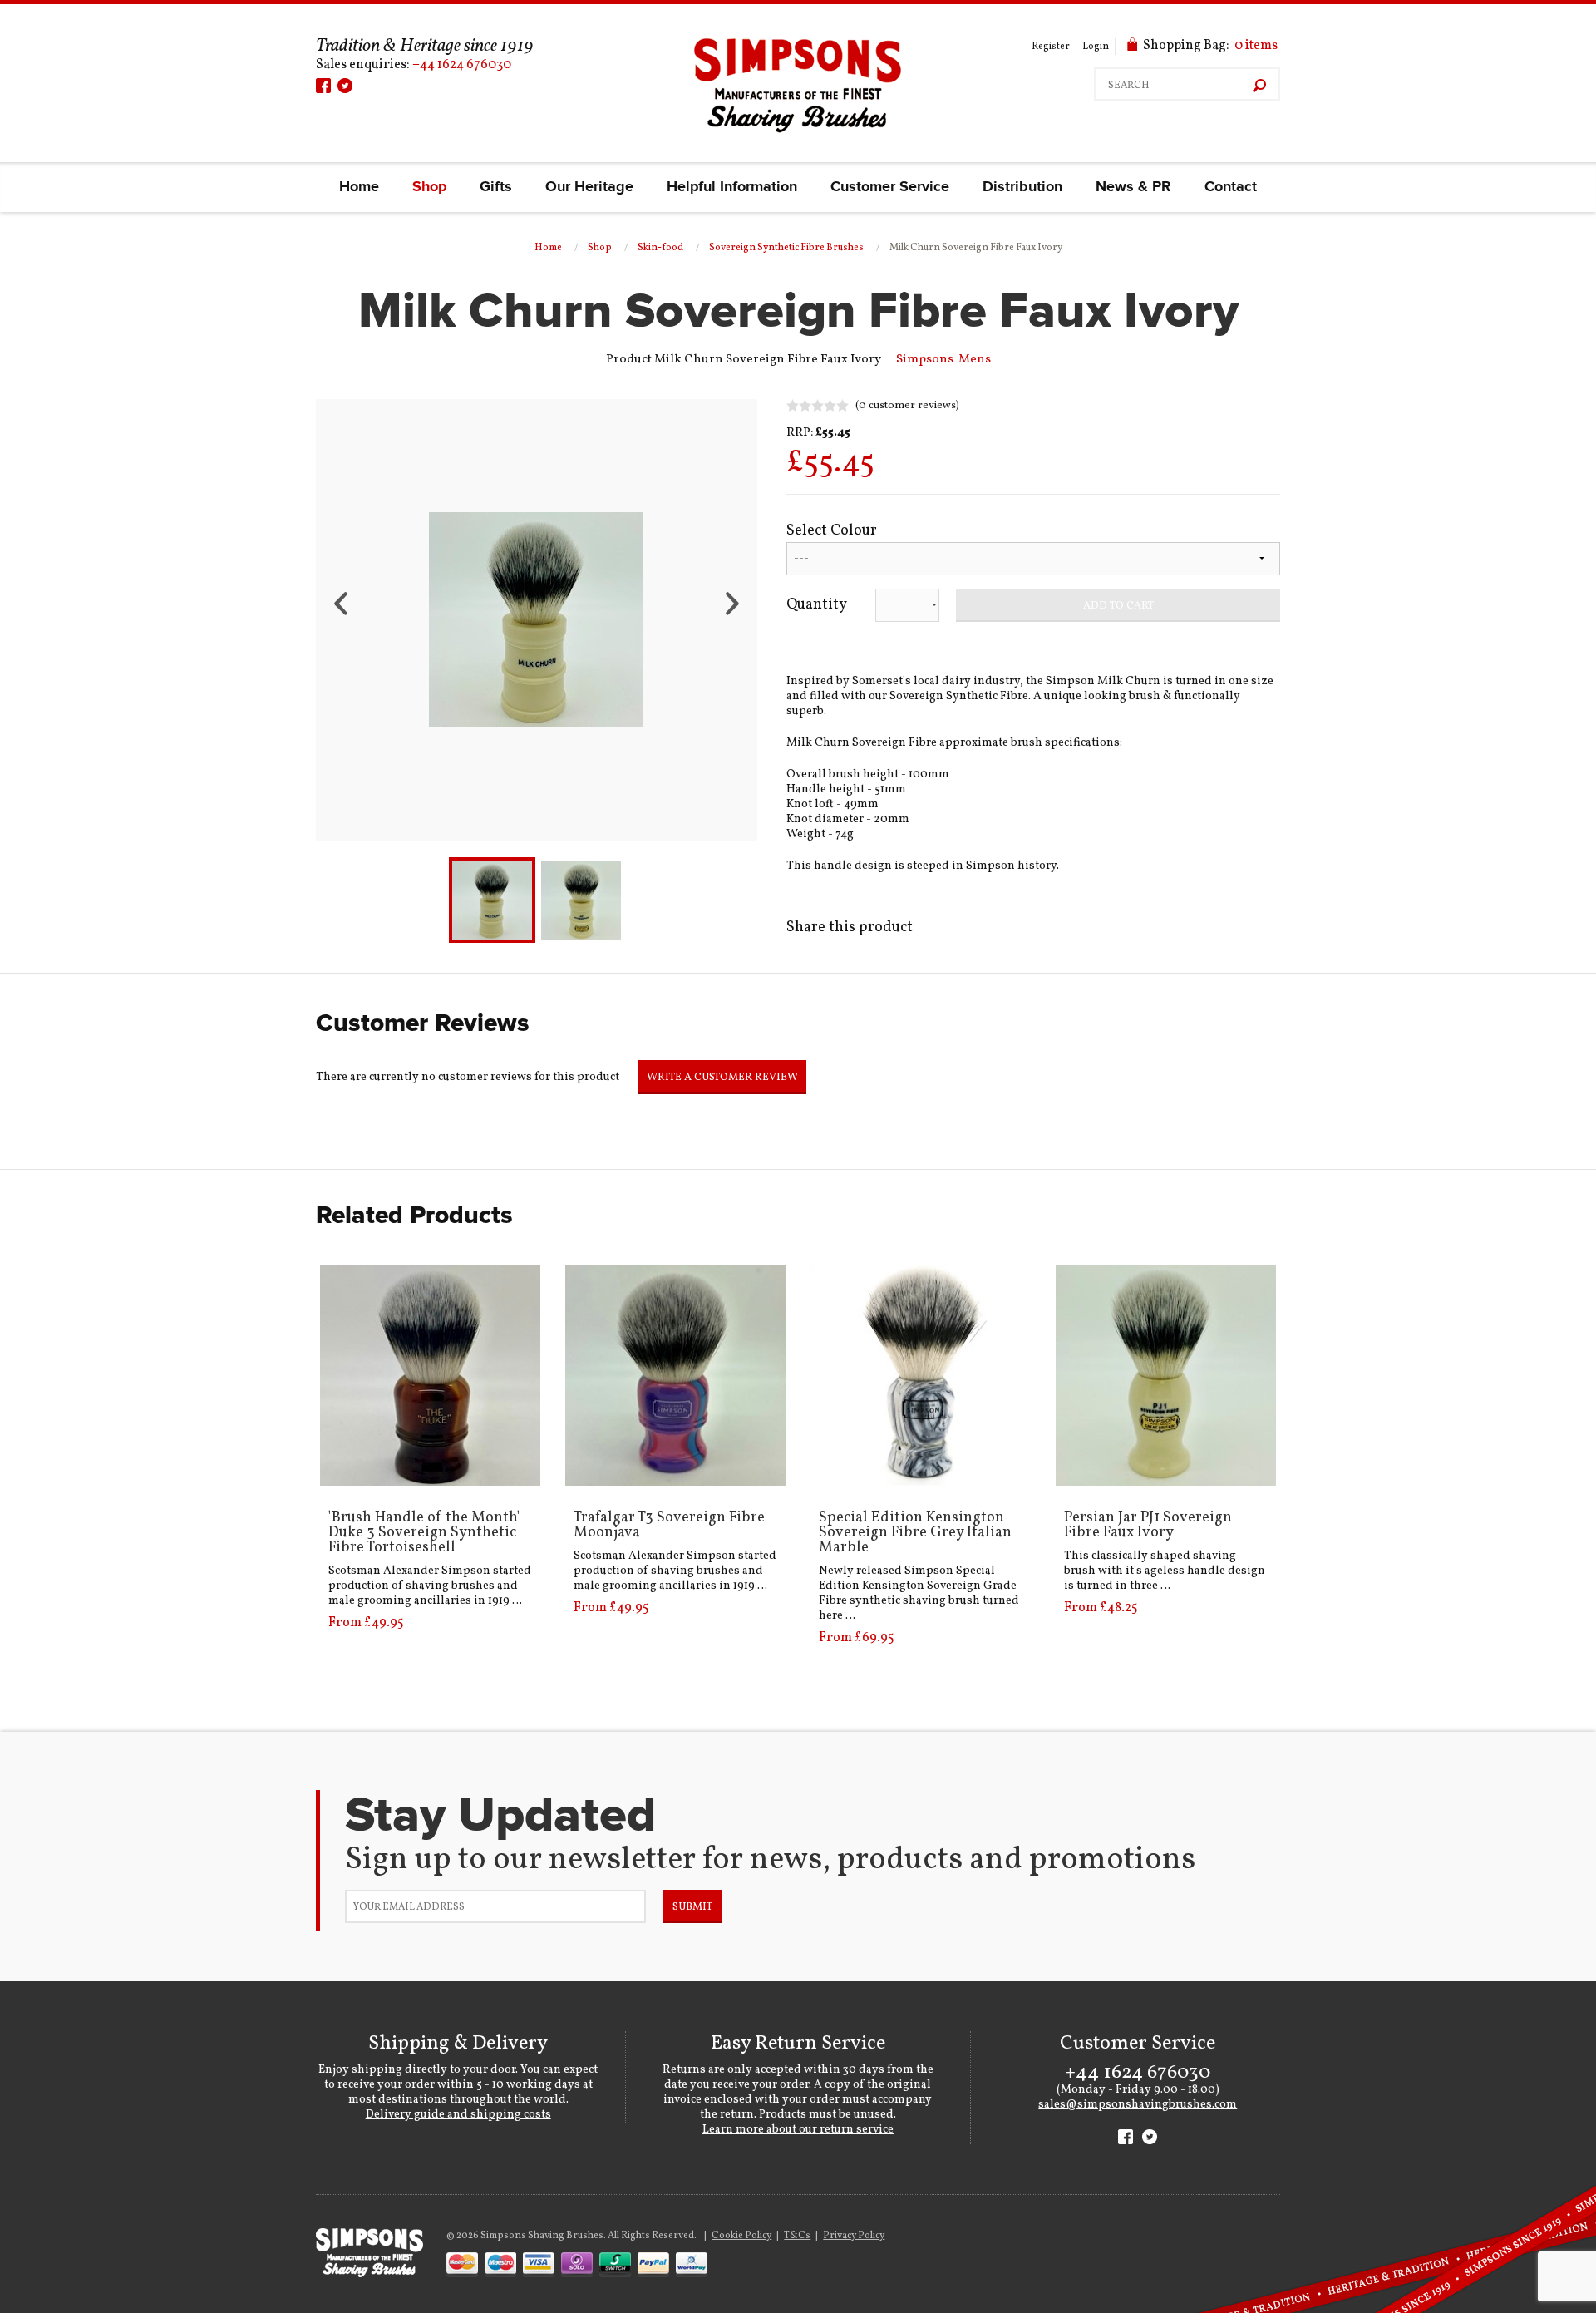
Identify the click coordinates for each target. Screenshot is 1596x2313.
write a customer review (722, 1078)
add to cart (1118, 606)
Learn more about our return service (798, 2130)
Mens (975, 360)
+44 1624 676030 (462, 65)
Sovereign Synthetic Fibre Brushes (786, 248)
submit (692, 1907)
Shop (429, 187)
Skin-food (660, 248)
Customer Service (890, 187)
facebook (323, 86)
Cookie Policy (741, 2236)
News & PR (1133, 187)
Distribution (1022, 187)
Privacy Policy (854, 2236)
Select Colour (832, 531)
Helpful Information (732, 187)
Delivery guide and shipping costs (458, 2115)
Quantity (817, 605)
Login (1096, 47)
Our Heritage (589, 187)
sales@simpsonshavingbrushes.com (1138, 2105)
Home (359, 187)
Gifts (496, 187)
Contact (1231, 187)
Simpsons (925, 360)
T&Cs (797, 2236)
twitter (345, 86)
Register (1051, 47)
